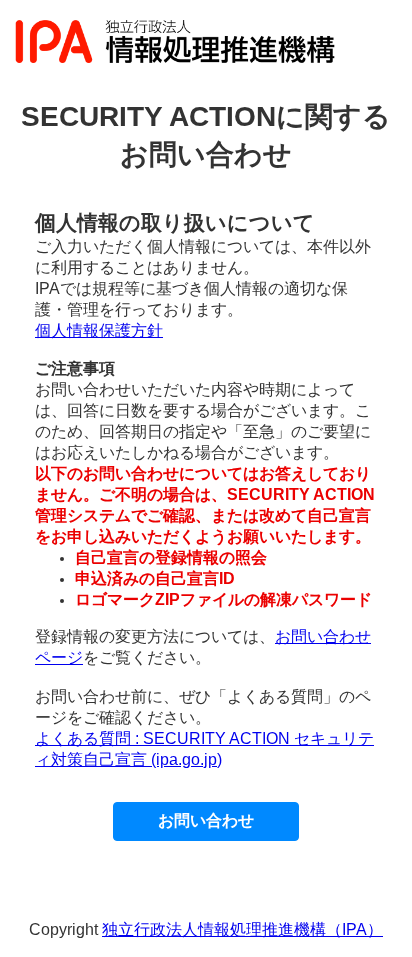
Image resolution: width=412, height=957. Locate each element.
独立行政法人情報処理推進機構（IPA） (242, 929)
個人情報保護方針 (99, 330)
